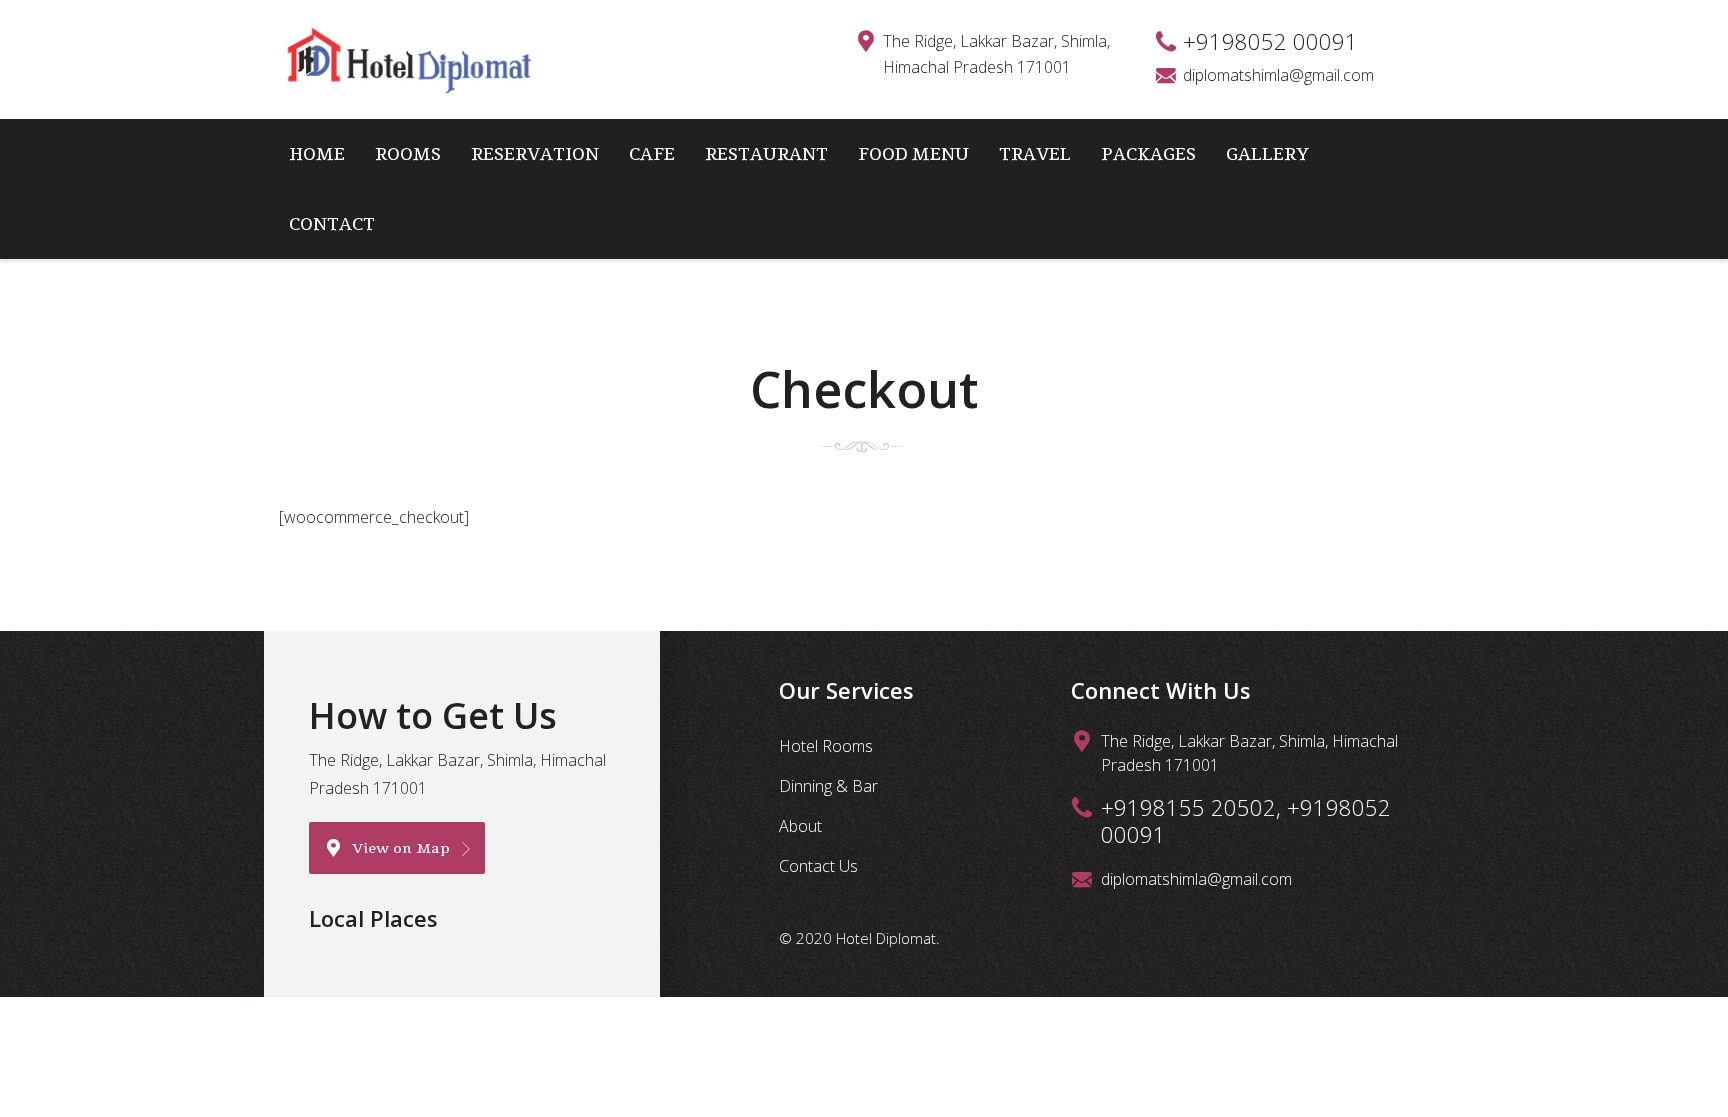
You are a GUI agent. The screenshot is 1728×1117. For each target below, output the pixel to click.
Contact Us (818, 866)
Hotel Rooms (826, 746)
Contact (332, 223)
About (800, 826)
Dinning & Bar (828, 786)
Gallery (1267, 153)
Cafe (652, 153)
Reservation (535, 153)
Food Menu (913, 153)
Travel (1035, 153)
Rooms (408, 153)
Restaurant (766, 153)
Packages (1148, 153)
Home (317, 153)
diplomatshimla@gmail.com (1278, 75)
